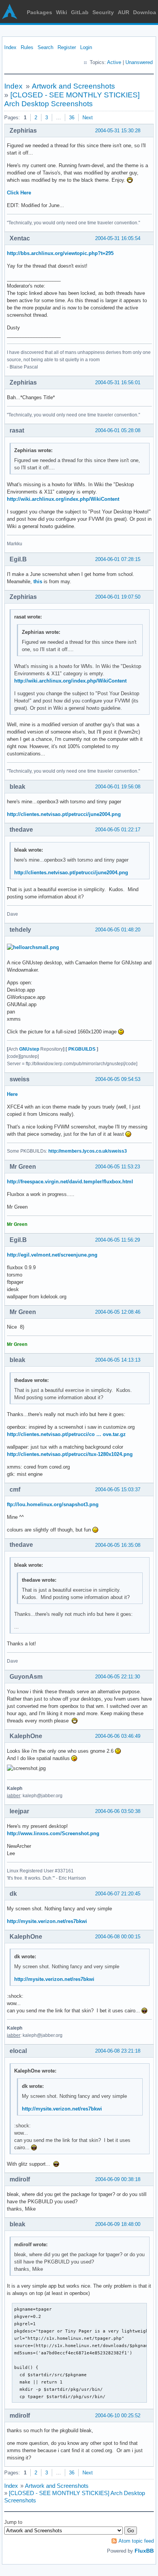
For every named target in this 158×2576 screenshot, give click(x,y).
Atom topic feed (136, 2541)
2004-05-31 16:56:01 (118, 382)
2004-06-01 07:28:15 (118, 559)
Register (67, 47)
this (38, 581)
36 (72, 118)
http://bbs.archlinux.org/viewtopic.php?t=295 (60, 253)
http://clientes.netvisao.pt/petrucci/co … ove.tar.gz (66, 1434)
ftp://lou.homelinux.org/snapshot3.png (53, 1504)
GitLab (80, 12)
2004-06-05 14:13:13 (118, 1360)
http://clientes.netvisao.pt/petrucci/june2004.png (64, 814)
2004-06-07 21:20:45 (118, 1894)
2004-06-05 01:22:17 (118, 830)
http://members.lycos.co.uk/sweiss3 (88, 1151)
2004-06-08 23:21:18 (118, 2051)
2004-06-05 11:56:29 (118, 1240)
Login (86, 47)
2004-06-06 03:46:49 (118, 1736)
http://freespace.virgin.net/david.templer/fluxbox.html (70, 1182)
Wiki (62, 12)
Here (12, 1094)
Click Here (19, 193)
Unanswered (139, 62)
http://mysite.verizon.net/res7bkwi (47, 1921)
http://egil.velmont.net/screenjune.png (52, 1255)
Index (10, 47)
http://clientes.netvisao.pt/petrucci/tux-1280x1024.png (70, 1454)
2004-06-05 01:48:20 (118, 930)
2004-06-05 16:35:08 (118, 1545)
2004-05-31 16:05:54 (118, 238)
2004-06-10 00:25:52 (118, 2416)
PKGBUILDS (82, 1049)
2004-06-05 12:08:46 (118, 1312)
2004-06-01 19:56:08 (118, 787)
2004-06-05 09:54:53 (118, 1079)
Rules (27, 47)
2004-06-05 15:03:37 (118, 1490)
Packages (39, 12)
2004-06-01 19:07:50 (118, 597)
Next (88, 118)
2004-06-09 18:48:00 (118, 2224)
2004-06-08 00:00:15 (118, 1937)
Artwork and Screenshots (73, 86)
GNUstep (29, 1049)
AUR (123, 12)
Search (45, 47)
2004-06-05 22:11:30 (118, 1677)
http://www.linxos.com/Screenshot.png (53, 1833)
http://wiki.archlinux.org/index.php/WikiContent (63, 499)
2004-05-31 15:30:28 (118, 131)
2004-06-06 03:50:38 (118, 1811)
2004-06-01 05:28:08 (118, 430)
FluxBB (144, 2551)
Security (103, 12)
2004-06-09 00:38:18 (118, 2179)
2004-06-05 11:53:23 (118, 1167)
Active (114, 62)
